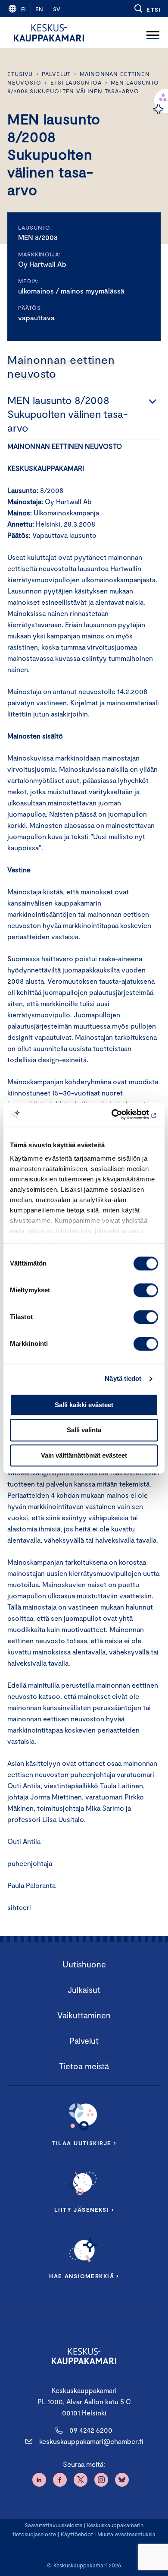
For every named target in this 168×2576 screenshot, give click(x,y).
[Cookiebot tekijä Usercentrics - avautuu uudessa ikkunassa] (121, 1114)
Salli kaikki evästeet (84, 1405)
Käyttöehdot (77, 2534)
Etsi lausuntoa (76, 82)
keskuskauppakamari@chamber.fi (91, 2441)
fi (23, 9)
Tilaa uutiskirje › (84, 2143)
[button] (147, 9)
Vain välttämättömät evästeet (84, 1455)
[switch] (146, 1290)
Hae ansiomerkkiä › (84, 2276)
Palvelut (56, 74)
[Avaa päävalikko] (153, 33)
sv (57, 9)
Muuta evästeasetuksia (126, 2534)
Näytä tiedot (123, 1378)
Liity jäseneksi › (84, 2210)
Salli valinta (84, 1430)
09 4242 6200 (91, 2430)
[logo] (49, 33)
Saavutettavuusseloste (53, 2525)
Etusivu (20, 74)
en (39, 9)
